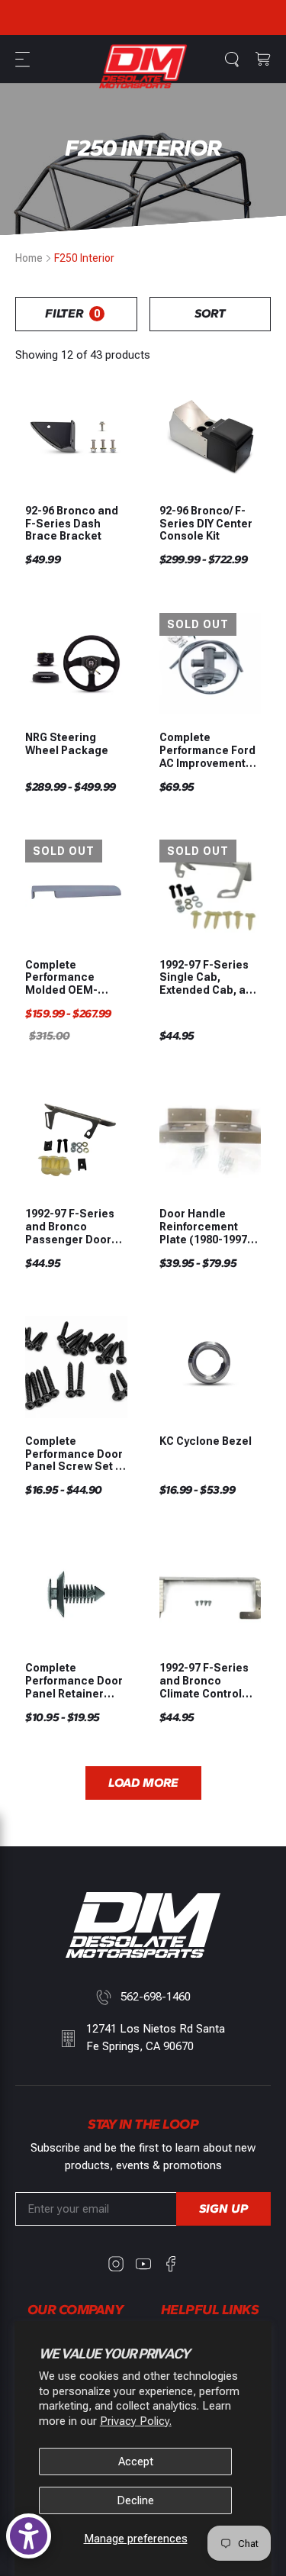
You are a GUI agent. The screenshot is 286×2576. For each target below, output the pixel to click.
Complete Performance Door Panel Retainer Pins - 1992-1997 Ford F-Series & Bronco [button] (74, 1681)
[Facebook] (171, 2264)
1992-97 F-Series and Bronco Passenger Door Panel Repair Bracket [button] (70, 1227)
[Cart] (263, 60)
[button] (24, 60)
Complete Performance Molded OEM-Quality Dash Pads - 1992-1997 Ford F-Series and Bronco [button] (75, 978)
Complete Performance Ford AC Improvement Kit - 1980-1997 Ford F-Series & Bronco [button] (207, 750)
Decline (135, 2500)
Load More (143, 1783)
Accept (136, 2462)
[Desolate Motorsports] (143, 66)
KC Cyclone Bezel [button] (206, 1441)
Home (29, 258)
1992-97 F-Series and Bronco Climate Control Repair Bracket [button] (204, 1681)
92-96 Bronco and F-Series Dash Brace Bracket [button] (72, 524)
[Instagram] (116, 2264)
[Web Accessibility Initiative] (29, 2536)
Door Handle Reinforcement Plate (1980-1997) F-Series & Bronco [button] (208, 1227)
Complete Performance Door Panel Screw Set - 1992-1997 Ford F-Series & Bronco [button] (74, 1454)
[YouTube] (143, 2264)
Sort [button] (210, 313)
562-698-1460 (156, 1997)
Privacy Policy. (136, 2421)
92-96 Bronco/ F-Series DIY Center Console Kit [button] (206, 524)
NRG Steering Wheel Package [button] (67, 744)
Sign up (223, 2208)
